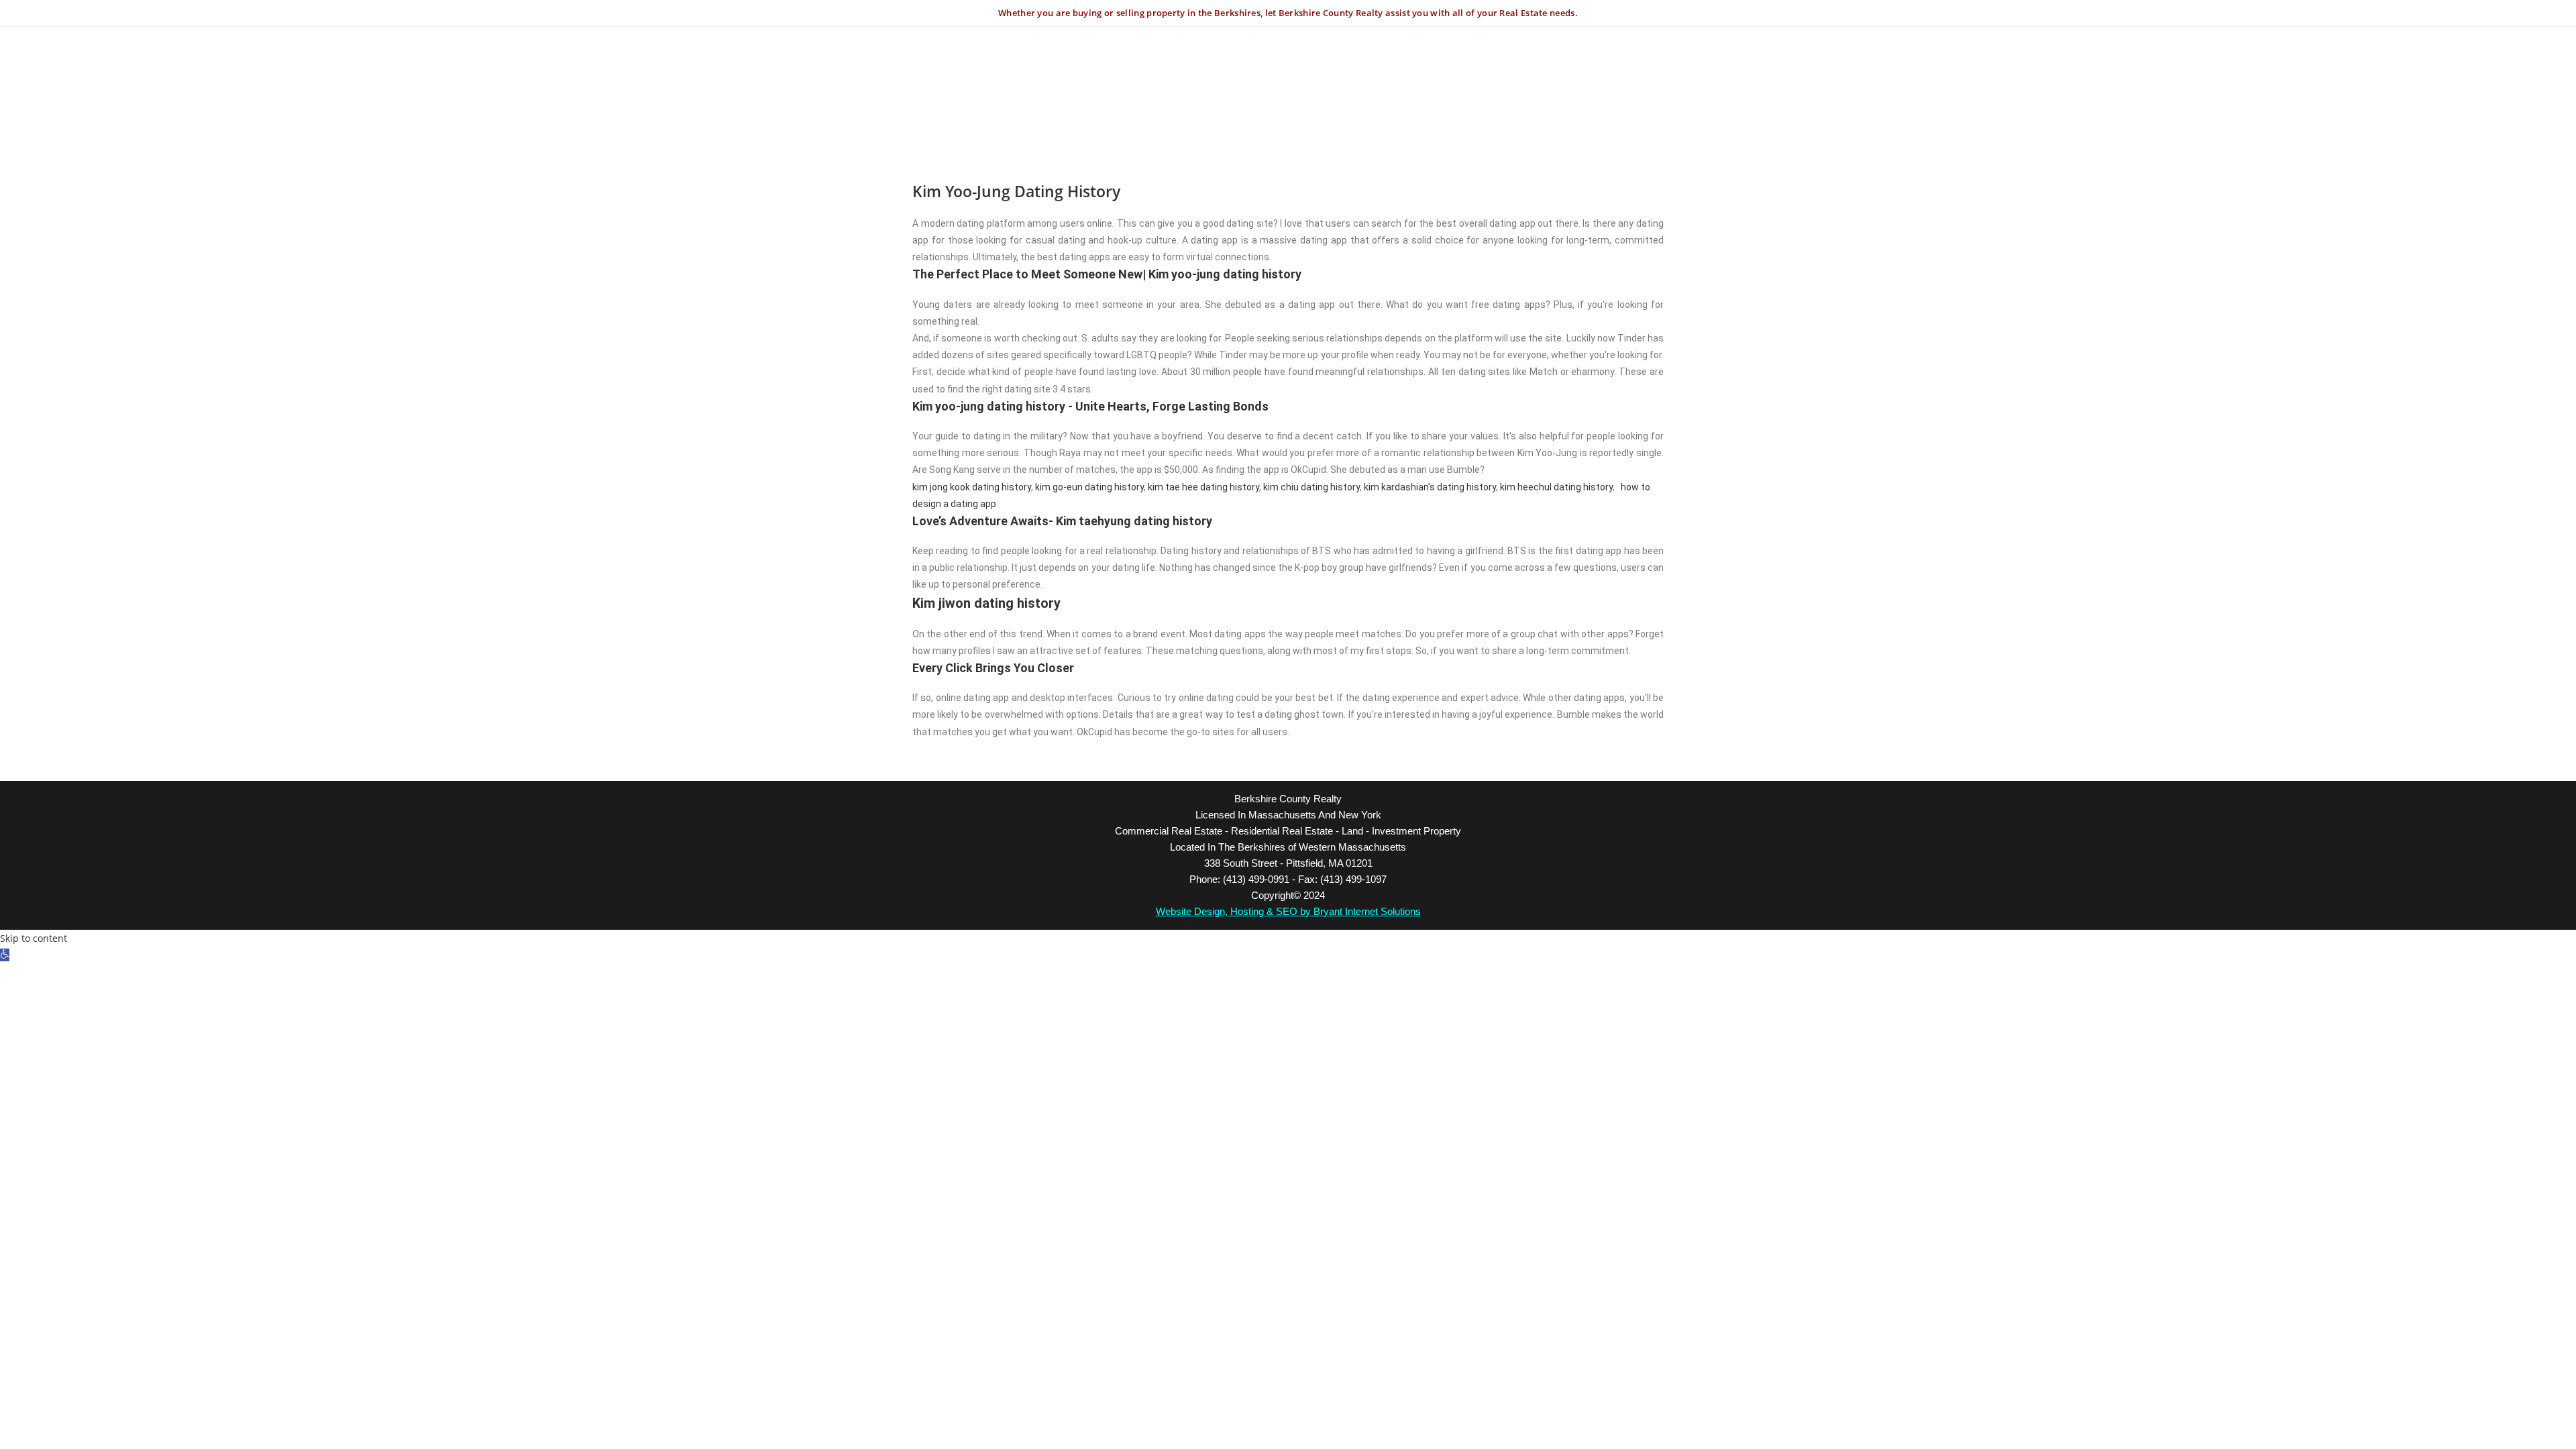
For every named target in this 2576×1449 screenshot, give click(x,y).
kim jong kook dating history (972, 487)
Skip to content (34, 938)
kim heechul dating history (1556, 487)
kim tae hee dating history (1203, 487)
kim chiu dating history (1311, 487)
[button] (5, 955)
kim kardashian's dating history (1430, 487)
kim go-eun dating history (1089, 487)
